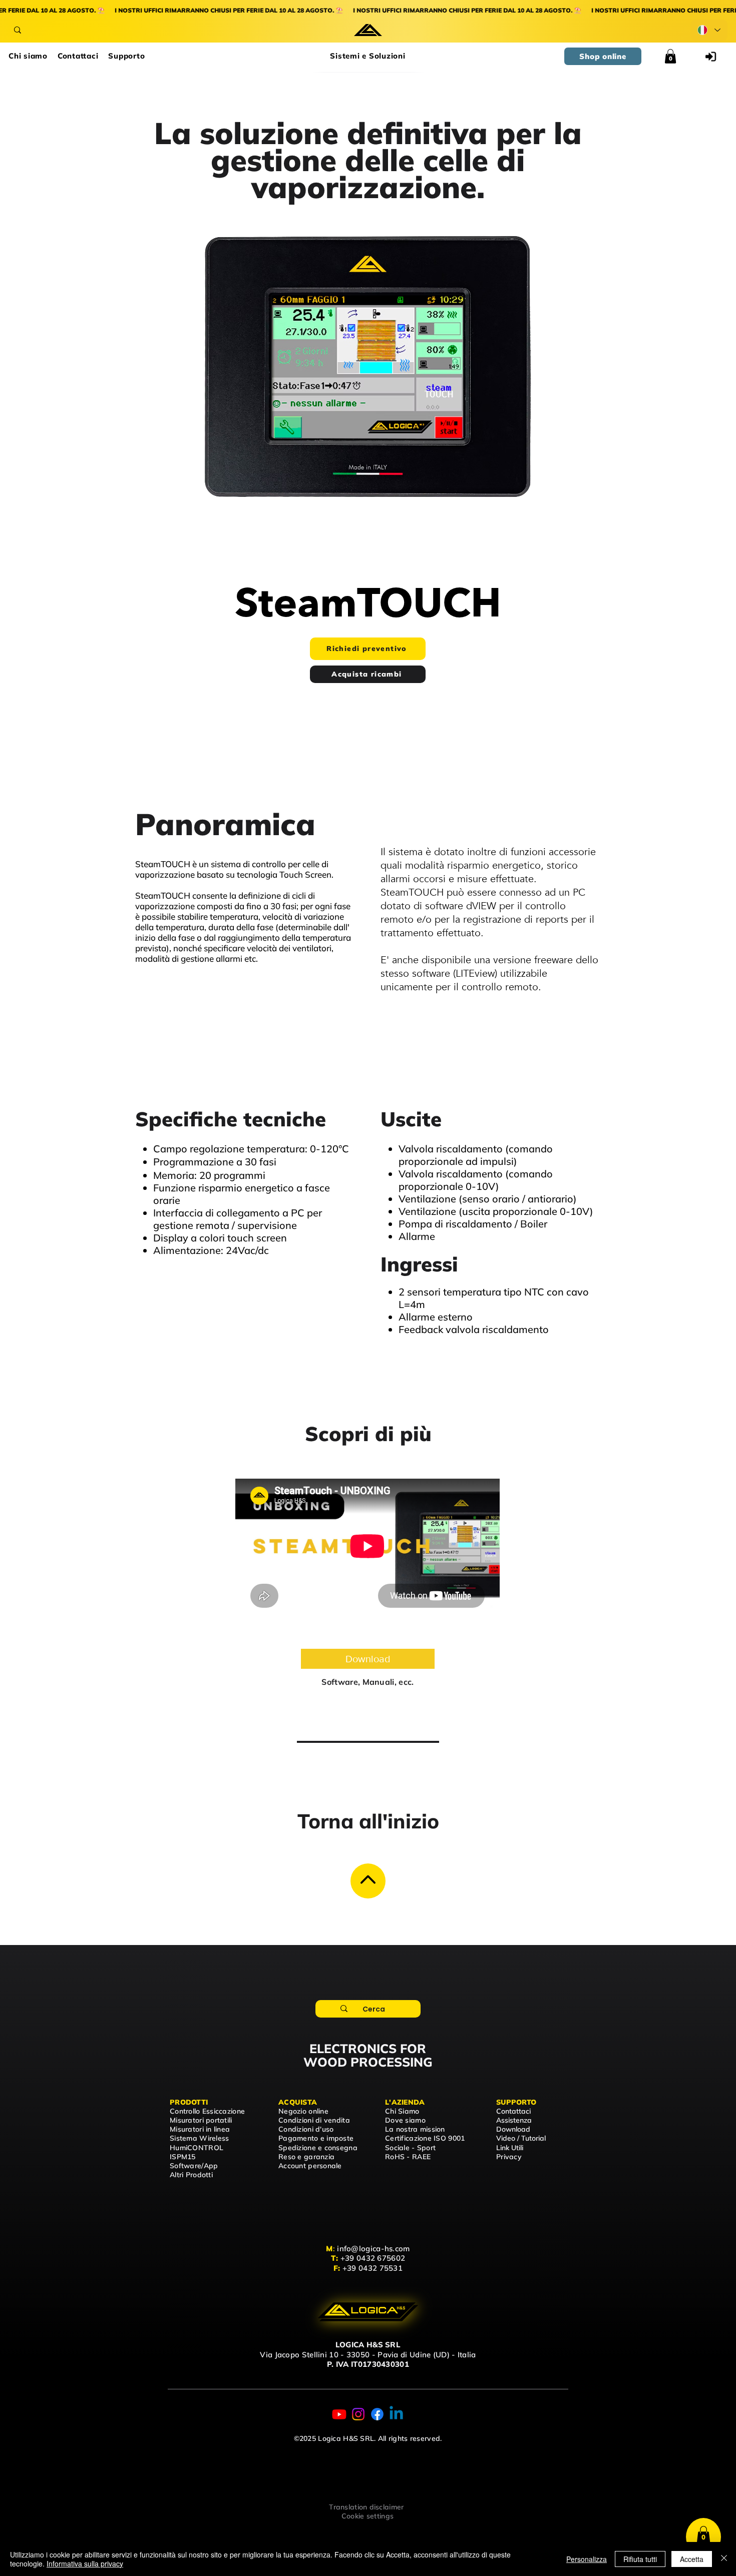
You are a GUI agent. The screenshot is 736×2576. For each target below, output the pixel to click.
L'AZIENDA (405, 2102)
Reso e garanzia (306, 2157)
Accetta (692, 2559)
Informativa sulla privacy (85, 2563)
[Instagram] (358, 2414)
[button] (367, 56)
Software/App (194, 2166)
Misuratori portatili (201, 2120)
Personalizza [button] (587, 2559)
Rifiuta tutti (640, 2559)
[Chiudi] (724, 2559)
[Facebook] (377, 2414)
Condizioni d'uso (306, 2129)
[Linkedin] (396, 2414)
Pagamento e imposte (316, 2138)
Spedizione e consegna (318, 2148)
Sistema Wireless (199, 2138)
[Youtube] (339, 2414)
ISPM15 (183, 2157)
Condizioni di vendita (314, 2120)
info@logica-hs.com (373, 2248)
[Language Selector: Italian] (709, 30)
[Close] (368, 1881)
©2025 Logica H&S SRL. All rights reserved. (368, 2438)
